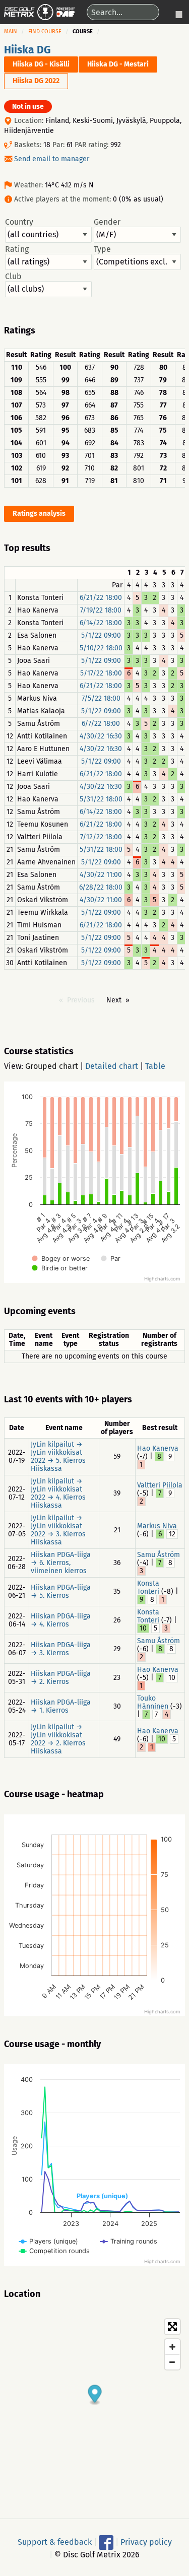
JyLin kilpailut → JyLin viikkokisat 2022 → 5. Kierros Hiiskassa (58, 1456)
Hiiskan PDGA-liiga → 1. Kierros (61, 1706)
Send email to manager (52, 159)
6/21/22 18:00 (101, 598)
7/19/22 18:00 (101, 610)
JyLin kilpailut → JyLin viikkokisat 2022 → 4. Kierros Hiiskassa (58, 1493)
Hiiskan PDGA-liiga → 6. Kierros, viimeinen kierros (61, 1563)
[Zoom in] (172, 2347)
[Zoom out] (172, 2362)
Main (11, 31)
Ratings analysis (39, 514)
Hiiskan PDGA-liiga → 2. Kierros (61, 1678)
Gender (107, 222)
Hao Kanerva (158, 1448)
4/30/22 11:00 (101, 875)
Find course (45, 31)
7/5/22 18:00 (101, 698)
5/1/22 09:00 (101, 635)
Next (114, 1000)
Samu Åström (159, 1555)
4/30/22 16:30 (101, 736)
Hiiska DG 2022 (36, 81)
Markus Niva (157, 1526)
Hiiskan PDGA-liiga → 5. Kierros (61, 1591)
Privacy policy (146, 2541)
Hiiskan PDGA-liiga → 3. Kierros (61, 1649)
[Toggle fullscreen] (172, 2327)
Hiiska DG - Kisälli (41, 64)
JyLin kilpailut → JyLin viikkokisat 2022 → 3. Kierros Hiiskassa (58, 1530)
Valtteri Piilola (160, 1485)
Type (102, 249)
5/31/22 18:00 (101, 799)
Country (19, 222)
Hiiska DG (27, 50)
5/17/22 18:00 (101, 673)
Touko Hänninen (153, 1702)
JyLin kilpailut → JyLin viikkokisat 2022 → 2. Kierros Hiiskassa (58, 1739)
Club (13, 277)
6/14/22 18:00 (101, 623)
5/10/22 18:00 (101, 648)
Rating (17, 249)
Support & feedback (55, 2541)
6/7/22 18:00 (101, 724)
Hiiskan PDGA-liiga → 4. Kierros (61, 1620)
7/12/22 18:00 (101, 837)
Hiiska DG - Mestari (118, 64)
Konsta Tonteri (148, 1587)
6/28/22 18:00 (101, 887)
